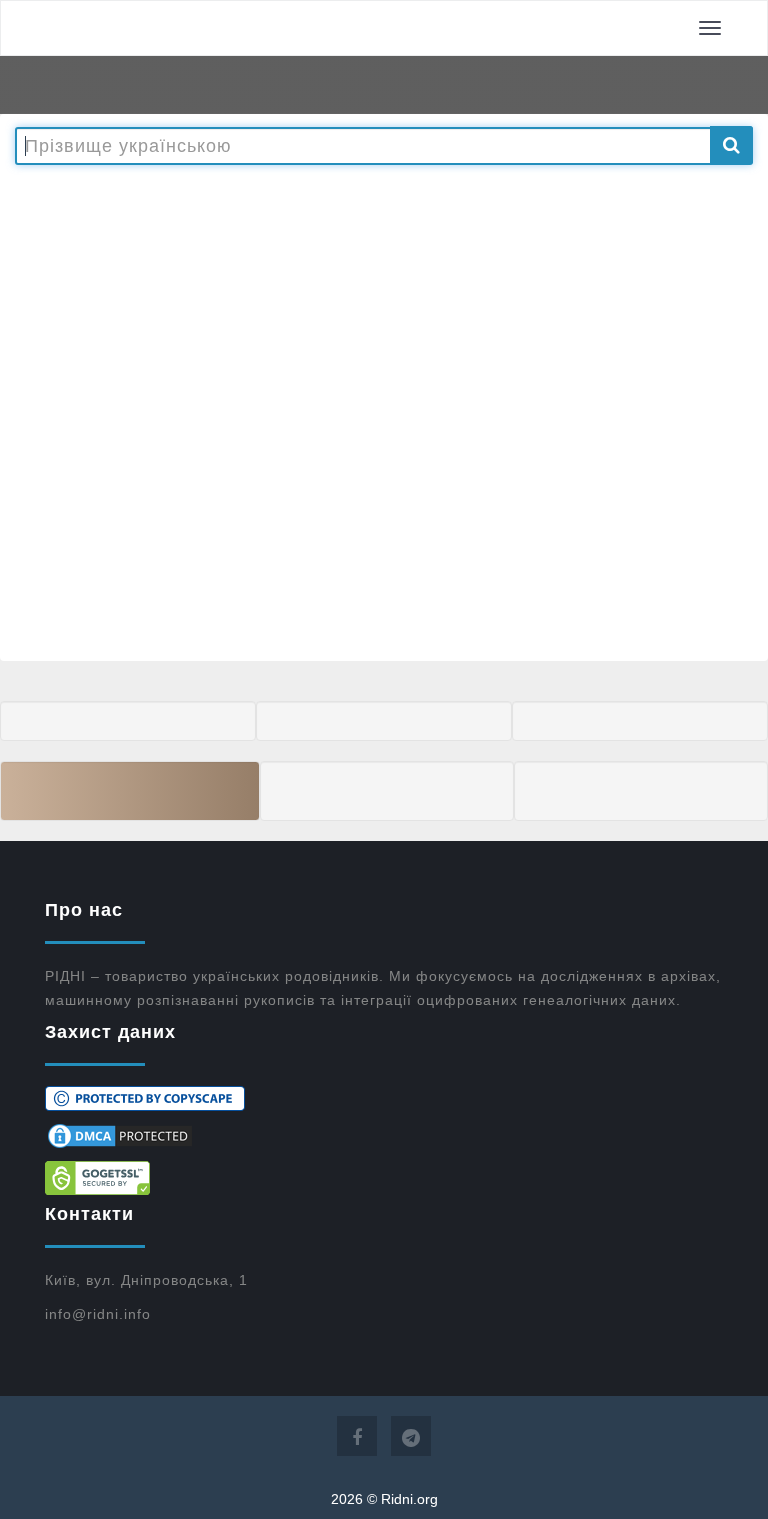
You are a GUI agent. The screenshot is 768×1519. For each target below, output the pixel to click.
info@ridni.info (98, 1314)
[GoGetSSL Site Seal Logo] (384, 1178)
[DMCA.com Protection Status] (384, 1136)
